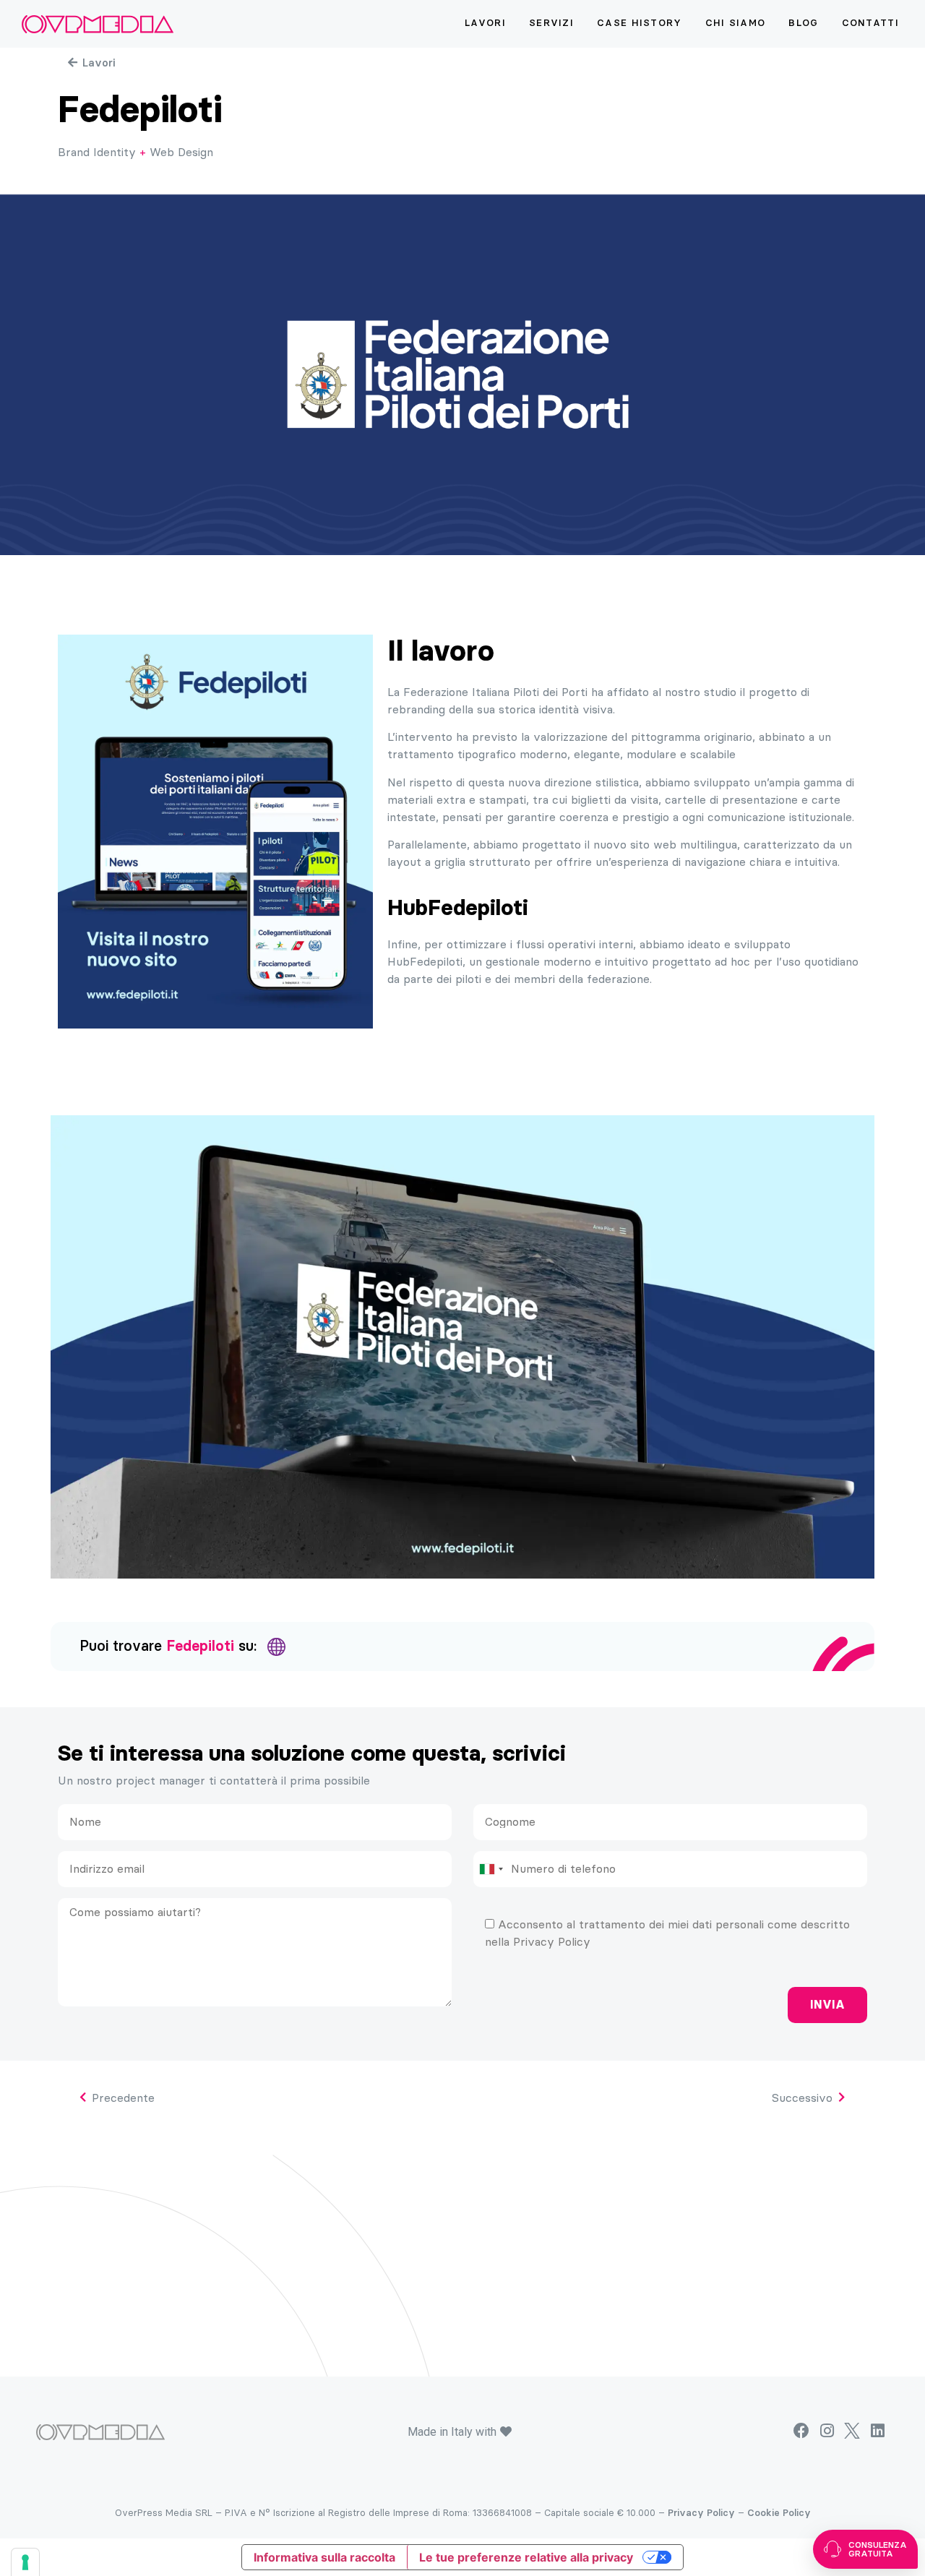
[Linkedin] (878, 2431)
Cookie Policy (779, 2513)
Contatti (870, 23)
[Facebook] (801, 2431)
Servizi (551, 23)
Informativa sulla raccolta (324, 2557)
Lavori (485, 23)
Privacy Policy (701, 2513)
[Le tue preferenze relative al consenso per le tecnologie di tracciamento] (25, 2562)
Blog (803, 23)
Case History (640, 23)
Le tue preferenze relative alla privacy (526, 2557)
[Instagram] (826, 2431)
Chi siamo (736, 23)
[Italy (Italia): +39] (491, 1869)
